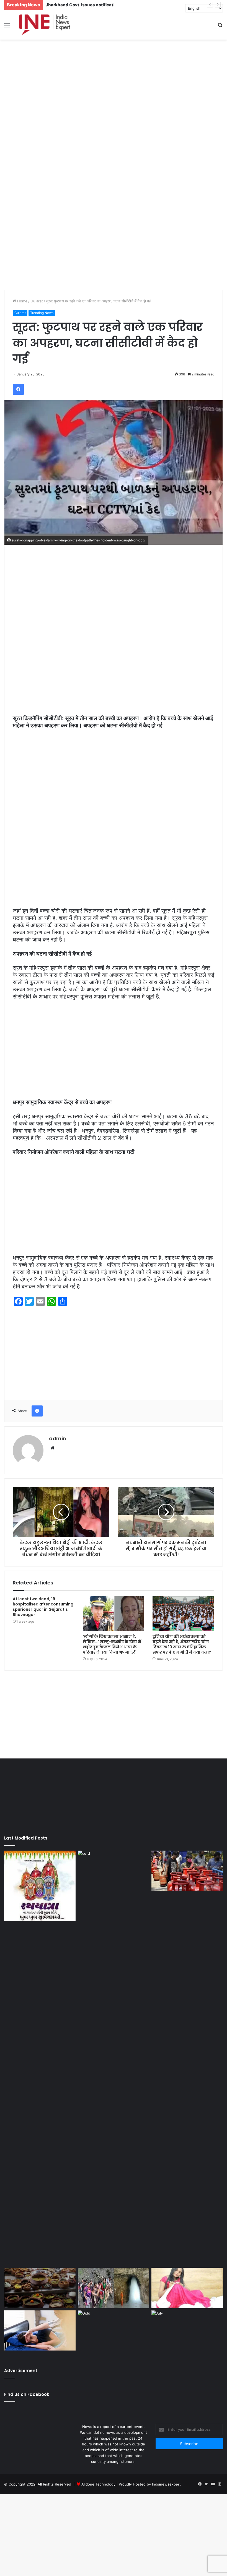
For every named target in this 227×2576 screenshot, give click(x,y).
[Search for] (220, 27)
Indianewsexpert (166, 2484)
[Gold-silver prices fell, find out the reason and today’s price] (114, 2331)
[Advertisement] (114, 84)
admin (58, 1439)
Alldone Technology (98, 2484)
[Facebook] (18, 389)
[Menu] (7, 27)
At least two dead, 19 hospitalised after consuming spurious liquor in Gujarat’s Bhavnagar (43, 1607)
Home (22, 301)
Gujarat (37, 301)
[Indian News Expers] (44, 25)
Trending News (42, 313)
